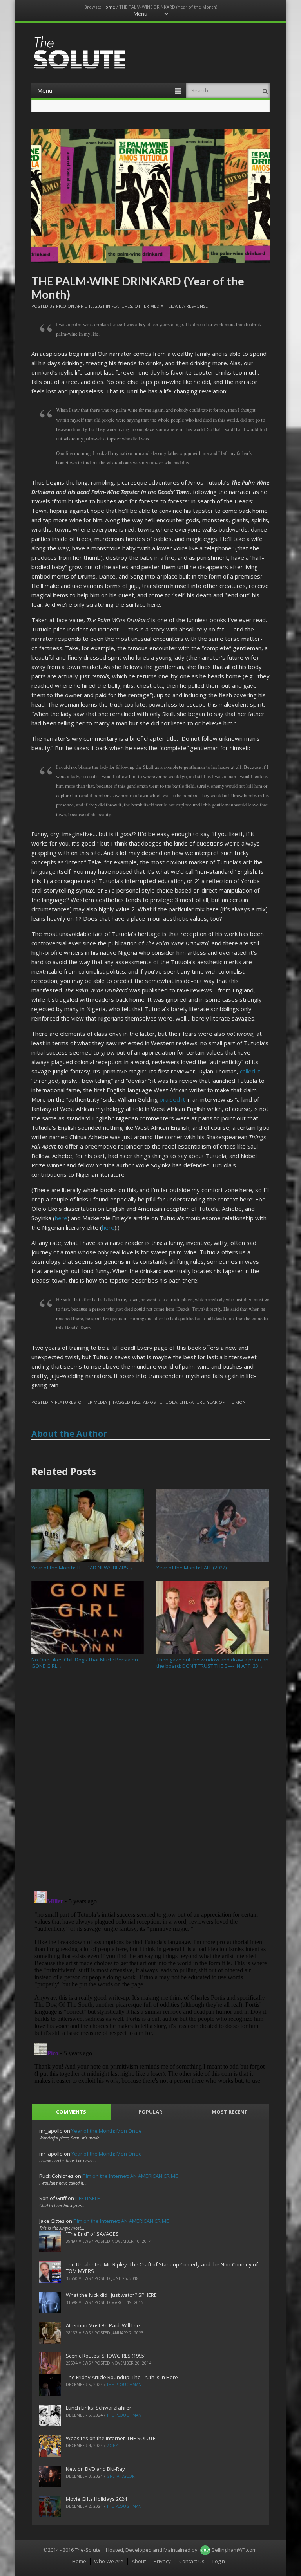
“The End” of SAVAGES (92, 2234)
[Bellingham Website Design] (205, 2550)
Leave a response (188, 306)
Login (219, 2561)
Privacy (162, 2561)
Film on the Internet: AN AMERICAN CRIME (130, 2176)
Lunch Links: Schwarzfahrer (99, 2408)
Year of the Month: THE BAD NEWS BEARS (82, 1568)
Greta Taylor (121, 2476)
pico (61, 306)
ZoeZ (112, 2446)
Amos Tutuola (160, 1402)
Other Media (149, 306)
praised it (172, 1099)
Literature (192, 1402)
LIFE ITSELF (87, 2198)
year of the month (229, 1402)
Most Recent (230, 2112)
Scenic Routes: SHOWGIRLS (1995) (106, 2356)
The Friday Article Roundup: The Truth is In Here (122, 2377)
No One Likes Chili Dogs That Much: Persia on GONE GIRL (85, 1662)
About (139, 2561)
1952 (136, 1402)
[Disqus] (151, 1783)
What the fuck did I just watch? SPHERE (111, 2295)
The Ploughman (124, 2385)
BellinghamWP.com (234, 2550)
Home (109, 7)
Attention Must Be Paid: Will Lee (103, 2325)
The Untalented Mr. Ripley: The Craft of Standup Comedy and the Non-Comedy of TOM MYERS (162, 2268)
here (61, 1218)
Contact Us (192, 2561)
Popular (150, 2112)
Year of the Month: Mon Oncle (107, 2131)
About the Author (69, 1434)
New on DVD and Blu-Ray (95, 2469)
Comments (71, 2112)
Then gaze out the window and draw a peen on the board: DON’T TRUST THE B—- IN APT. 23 (212, 1662)
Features (122, 306)
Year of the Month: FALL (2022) (194, 1568)
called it (250, 1071)
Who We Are (109, 2561)
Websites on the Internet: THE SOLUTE (111, 2438)
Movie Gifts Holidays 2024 (96, 2499)
